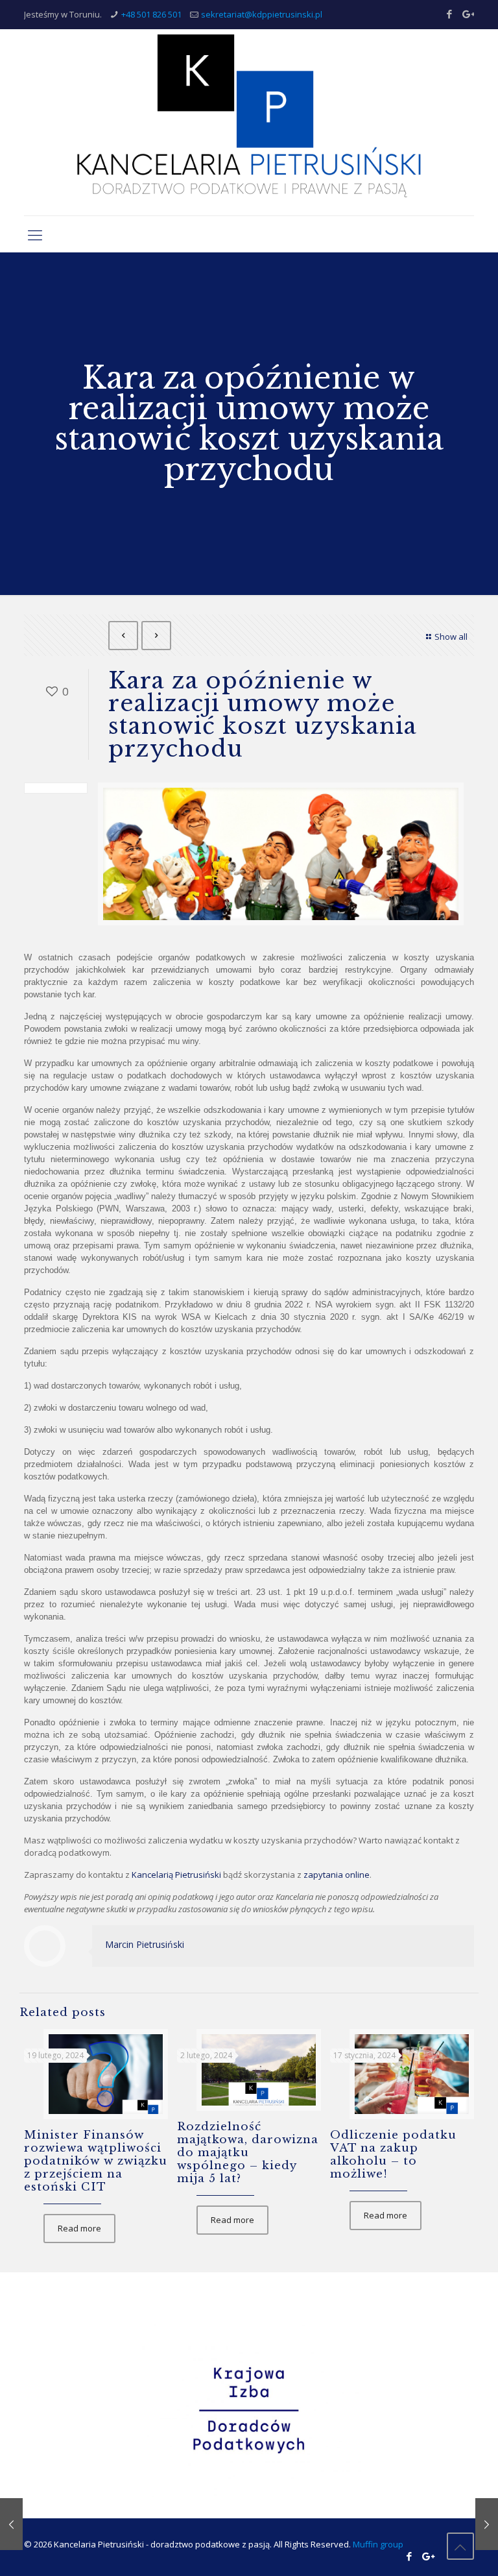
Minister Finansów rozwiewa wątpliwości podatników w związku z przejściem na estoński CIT (96, 2161)
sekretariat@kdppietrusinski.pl (262, 14)
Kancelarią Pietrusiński (176, 1875)
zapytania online (337, 1875)
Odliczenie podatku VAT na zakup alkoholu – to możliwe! (393, 2155)
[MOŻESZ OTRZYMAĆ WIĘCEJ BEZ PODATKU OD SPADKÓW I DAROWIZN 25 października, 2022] (11, 2524)
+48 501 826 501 (151, 14)
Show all (451, 637)
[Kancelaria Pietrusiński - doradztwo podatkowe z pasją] (249, 122)
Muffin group (378, 2544)
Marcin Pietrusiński (145, 1944)
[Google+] (467, 14)
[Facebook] (450, 14)
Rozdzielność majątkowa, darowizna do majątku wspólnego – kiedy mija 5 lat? (248, 2153)
